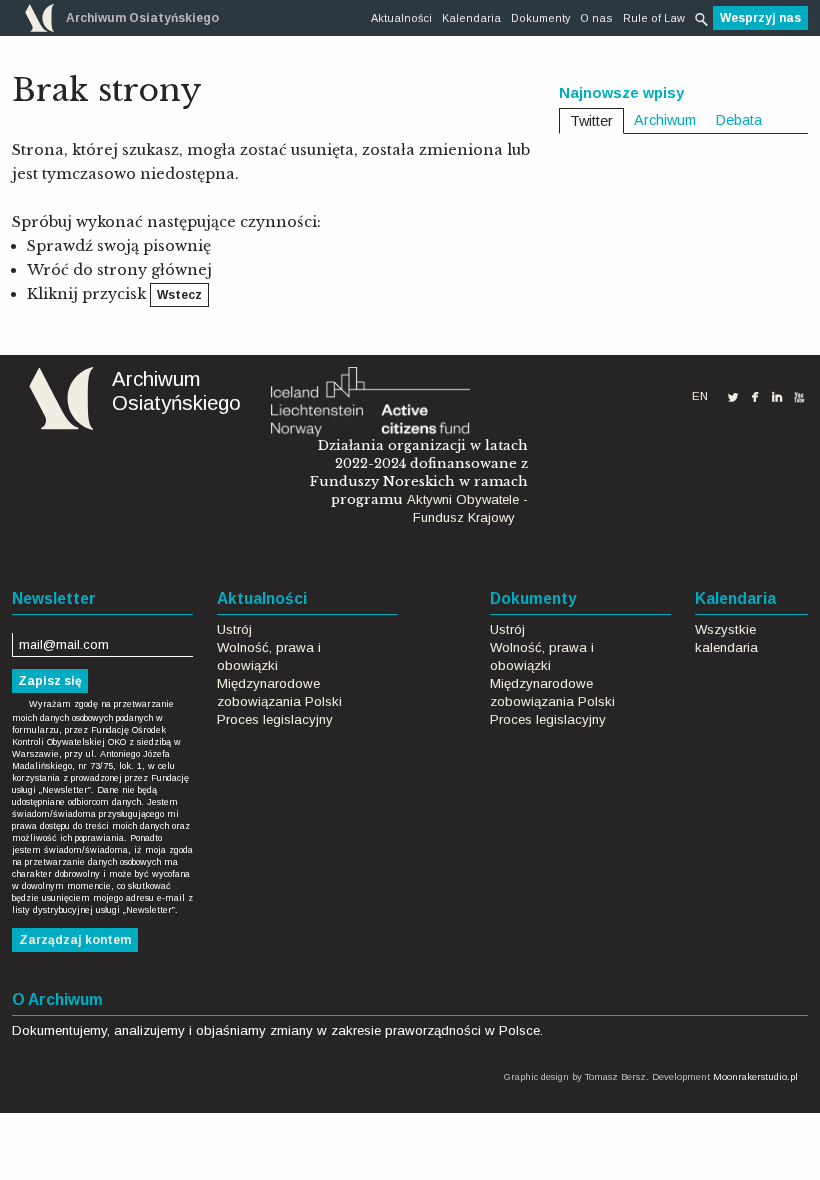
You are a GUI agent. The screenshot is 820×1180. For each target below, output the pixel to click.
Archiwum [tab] (665, 120)
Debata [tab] (739, 120)
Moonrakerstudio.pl (755, 1076)
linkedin (777, 397)
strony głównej (154, 270)
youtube (799, 397)
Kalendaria (471, 18)
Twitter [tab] (591, 121)
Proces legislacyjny (275, 719)
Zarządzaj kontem (75, 940)
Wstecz (179, 295)
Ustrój (234, 629)
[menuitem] (401, 18)
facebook (755, 396)
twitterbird (733, 397)
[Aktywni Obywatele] (370, 400)
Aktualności (401, 18)
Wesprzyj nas (760, 18)
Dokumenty (540, 18)
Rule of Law (654, 18)
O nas (596, 18)
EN (700, 396)
